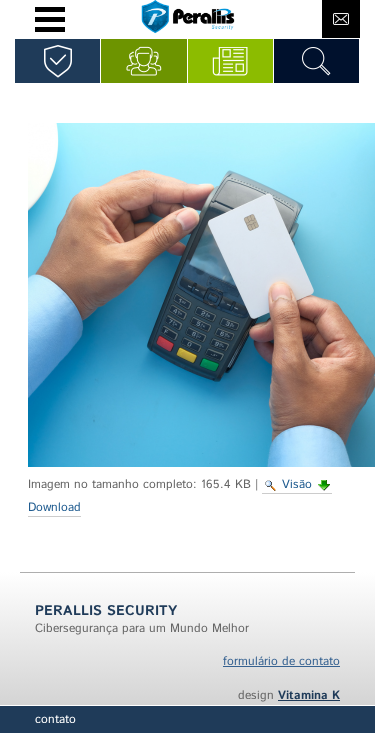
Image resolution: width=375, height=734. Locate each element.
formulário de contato (281, 661)
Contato (55, 719)
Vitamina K (309, 695)
